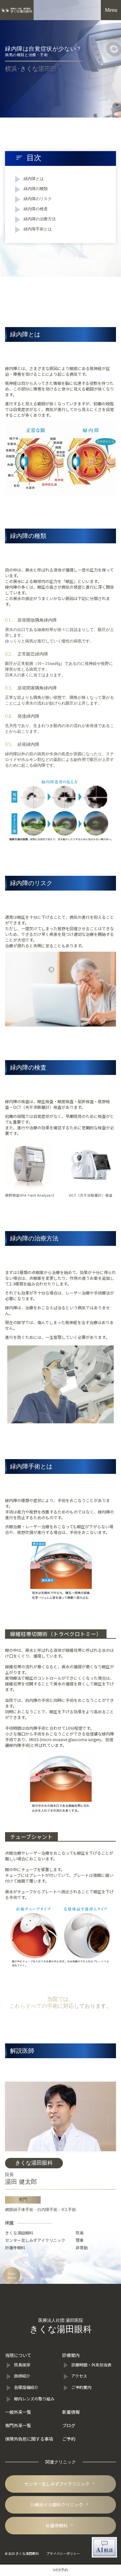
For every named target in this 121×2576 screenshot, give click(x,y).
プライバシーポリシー (63, 2554)
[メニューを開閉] (111, 10)
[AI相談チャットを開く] (104, 2547)
